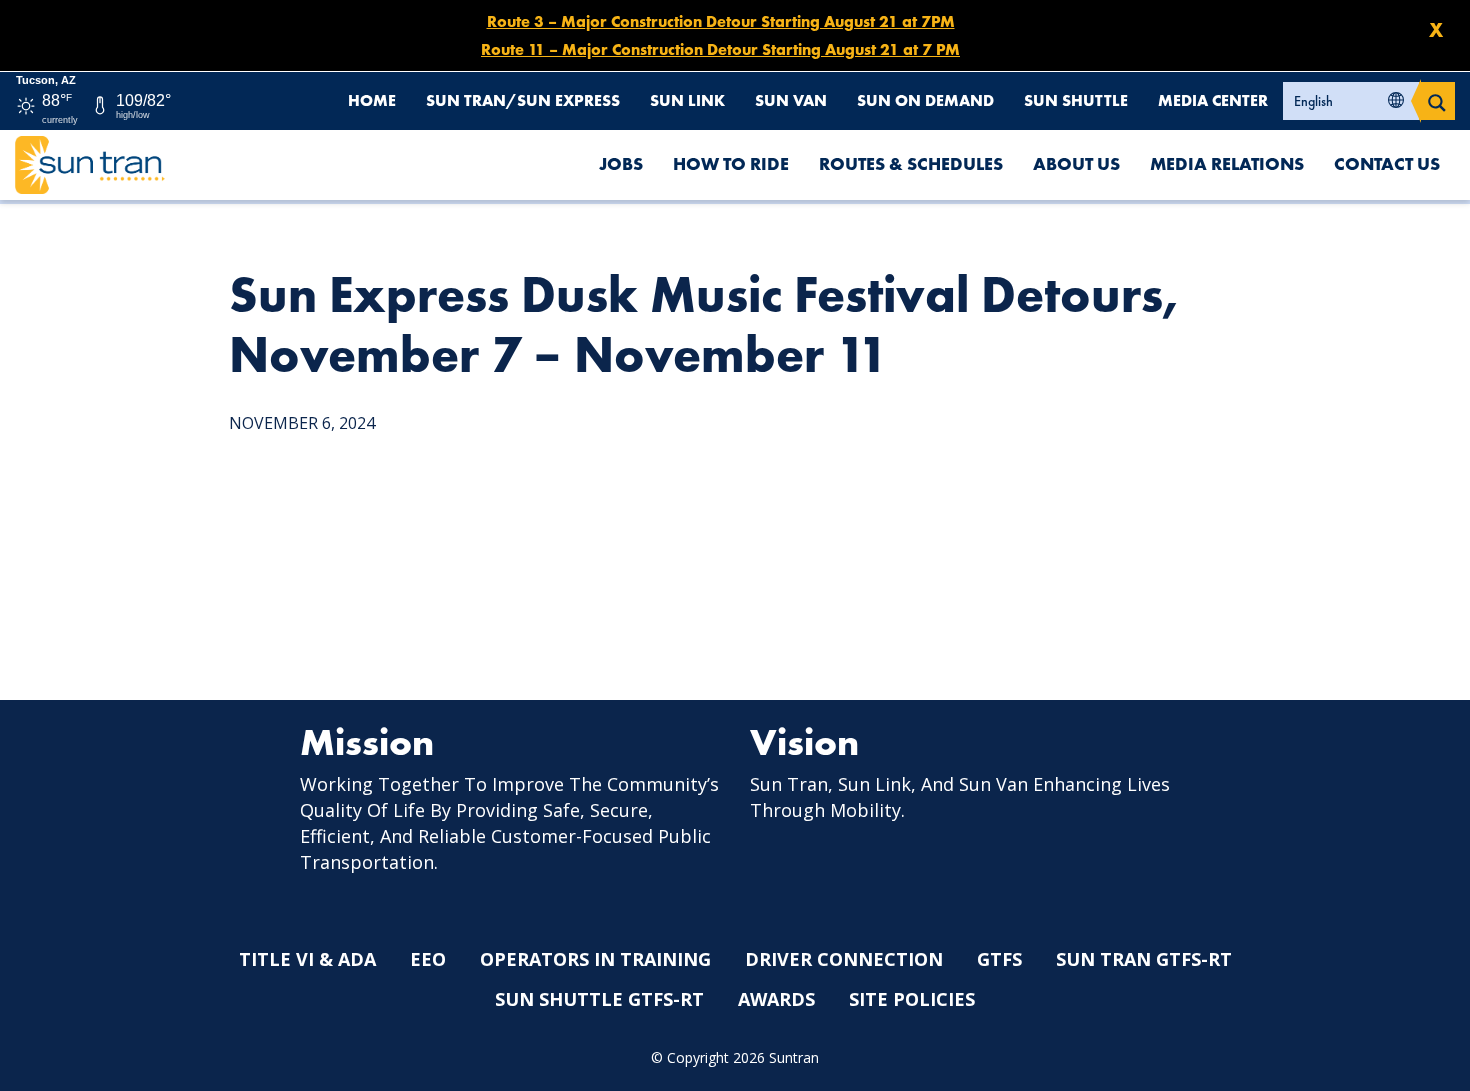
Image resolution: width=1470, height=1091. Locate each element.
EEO (428, 959)
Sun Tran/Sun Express (523, 100)
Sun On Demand (925, 100)
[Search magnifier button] (1437, 101)
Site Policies (912, 999)
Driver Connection (844, 959)
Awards (776, 999)
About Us (1076, 163)
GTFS (999, 959)
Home (372, 100)
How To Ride (731, 163)
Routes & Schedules (911, 163)
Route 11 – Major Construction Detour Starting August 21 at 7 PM (720, 49)
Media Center (1213, 100)
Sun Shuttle (1076, 100)
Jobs (621, 163)
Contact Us (1387, 163)
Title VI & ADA (307, 959)
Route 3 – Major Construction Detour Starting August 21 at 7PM (721, 21)
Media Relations (1227, 163)
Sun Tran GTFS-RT (1144, 959)
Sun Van (791, 100)
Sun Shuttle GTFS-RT (599, 999)
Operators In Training (595, 959)
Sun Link (687, 100)
